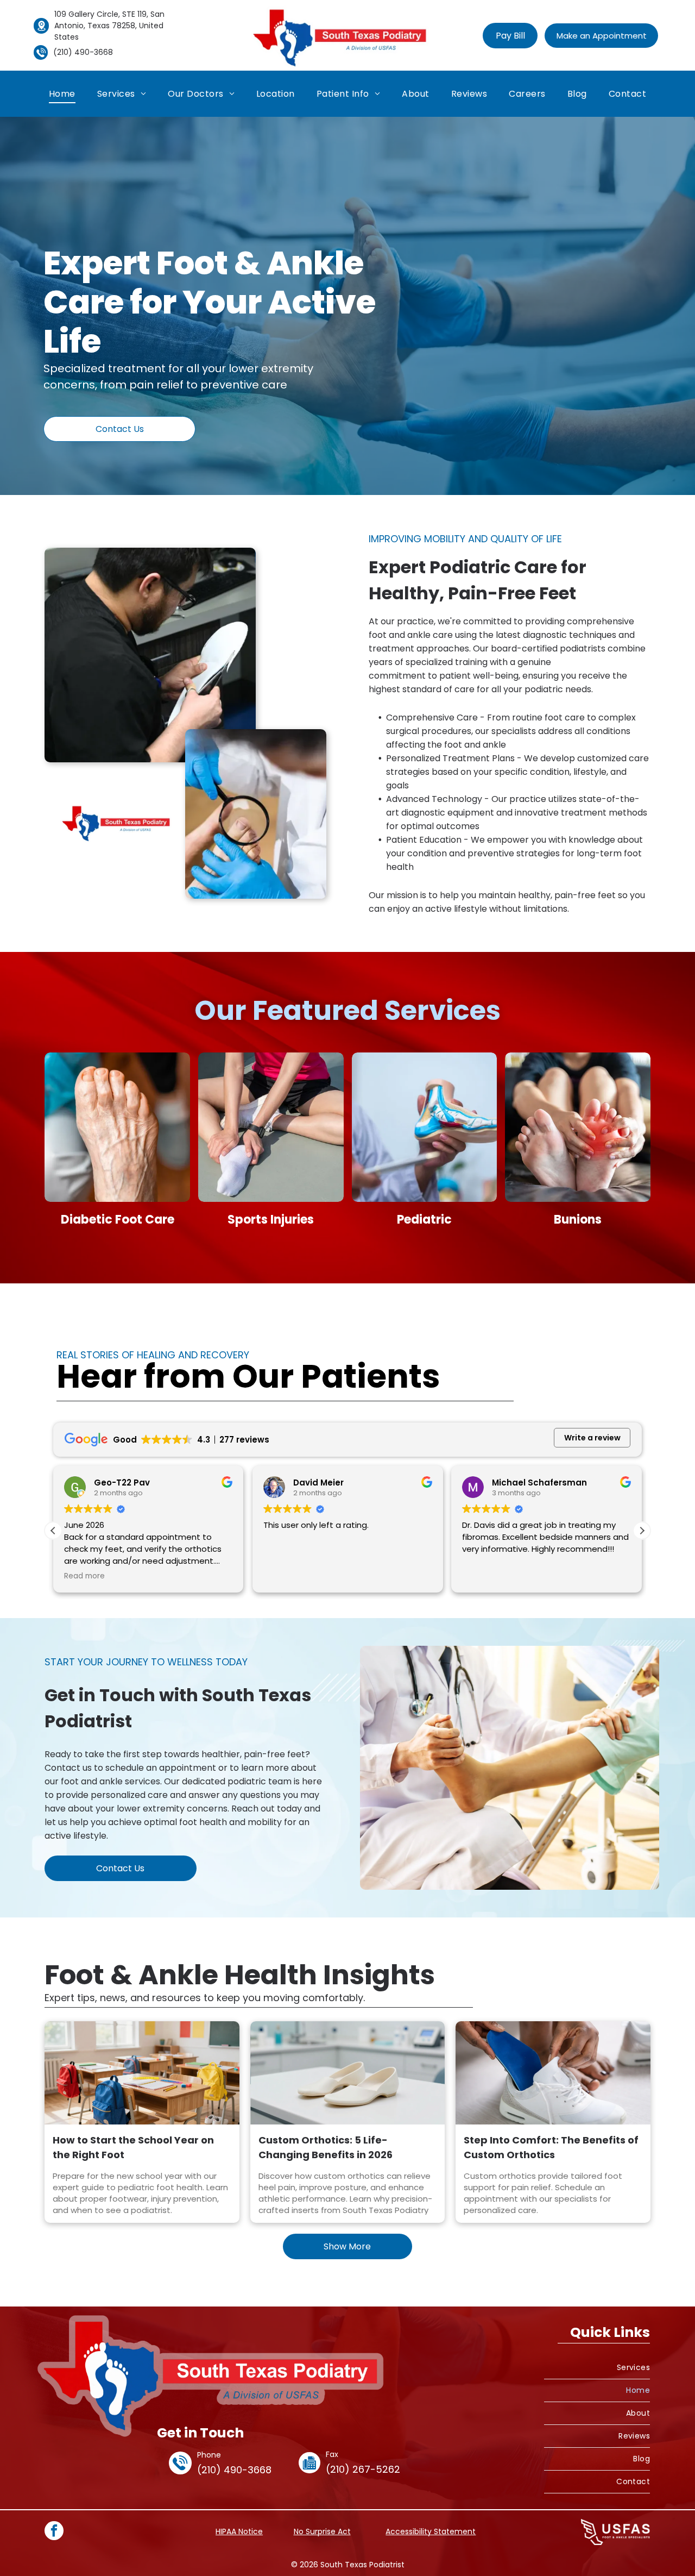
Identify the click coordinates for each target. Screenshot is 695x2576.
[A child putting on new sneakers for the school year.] (142, 2073)
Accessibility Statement (431, 2531)
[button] (642, 1531)
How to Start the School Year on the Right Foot (133, 2147)
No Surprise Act (322, 2531)
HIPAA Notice (239, 2531)
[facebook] (54, 2532)
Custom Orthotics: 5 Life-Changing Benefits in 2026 (326, 2147)
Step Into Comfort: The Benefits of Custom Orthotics (551, 2147)
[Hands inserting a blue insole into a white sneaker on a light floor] (553, 2073)
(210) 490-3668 (83, 52)
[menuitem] (62, 94)
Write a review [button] (592, 1438)
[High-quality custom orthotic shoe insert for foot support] (348, 2073)
